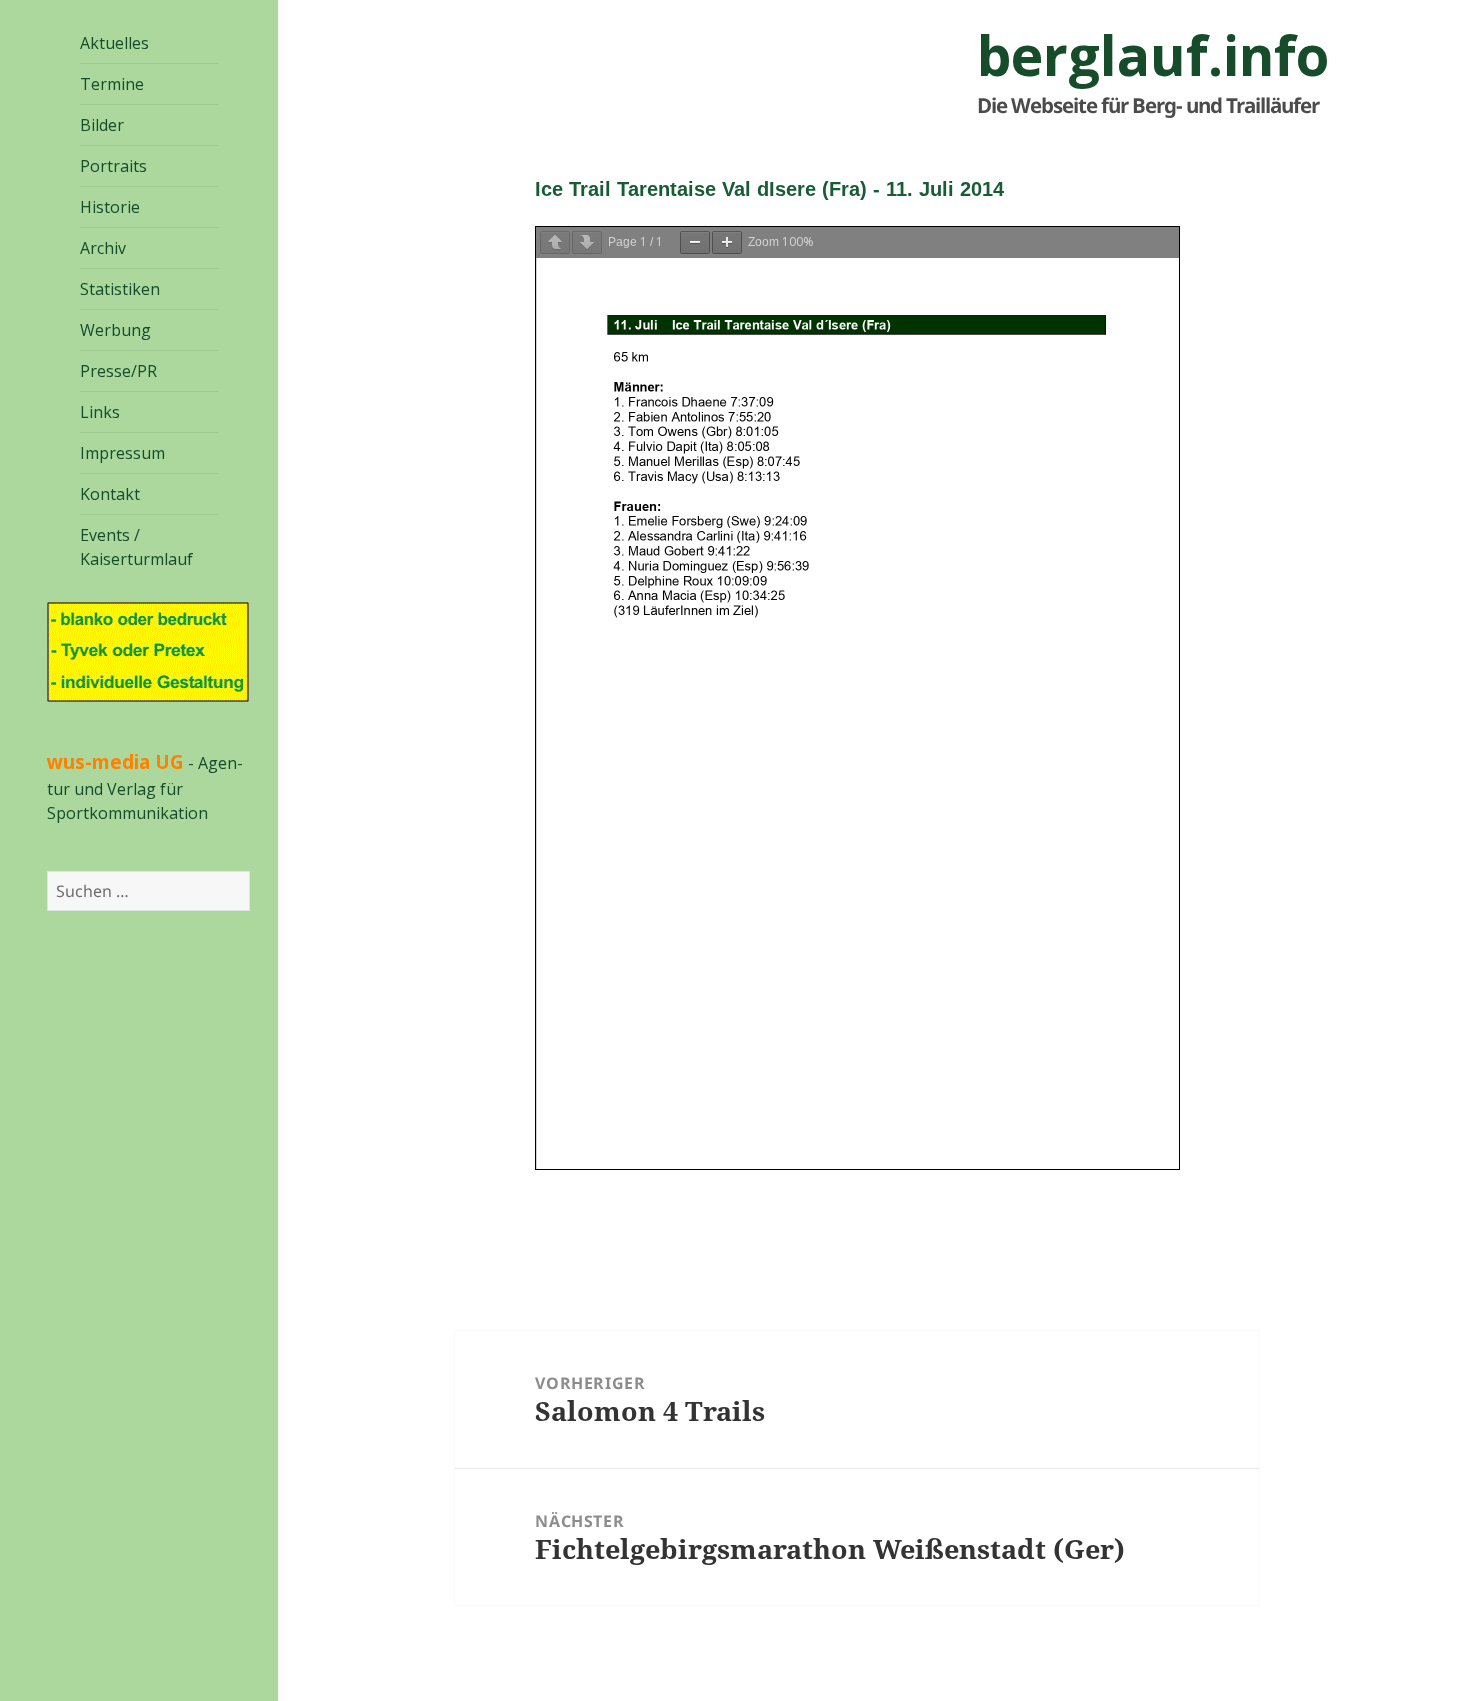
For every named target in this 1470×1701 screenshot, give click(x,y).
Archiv (103, 248)
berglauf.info (1153, 55)
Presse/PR (118, 371)
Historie (110, 207)
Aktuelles (114, 43)
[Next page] (587, 242)
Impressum (122, 453)
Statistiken (120, 289)
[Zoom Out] (695, 242)
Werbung (115, 330)
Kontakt (110, 494)
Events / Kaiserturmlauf (136, 547)
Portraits (113, 166)
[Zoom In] (727, 242)
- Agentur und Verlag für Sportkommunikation (145, 788)
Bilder (102, 125)
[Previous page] (555, 242)
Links (100, 412)
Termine (112, 84)
